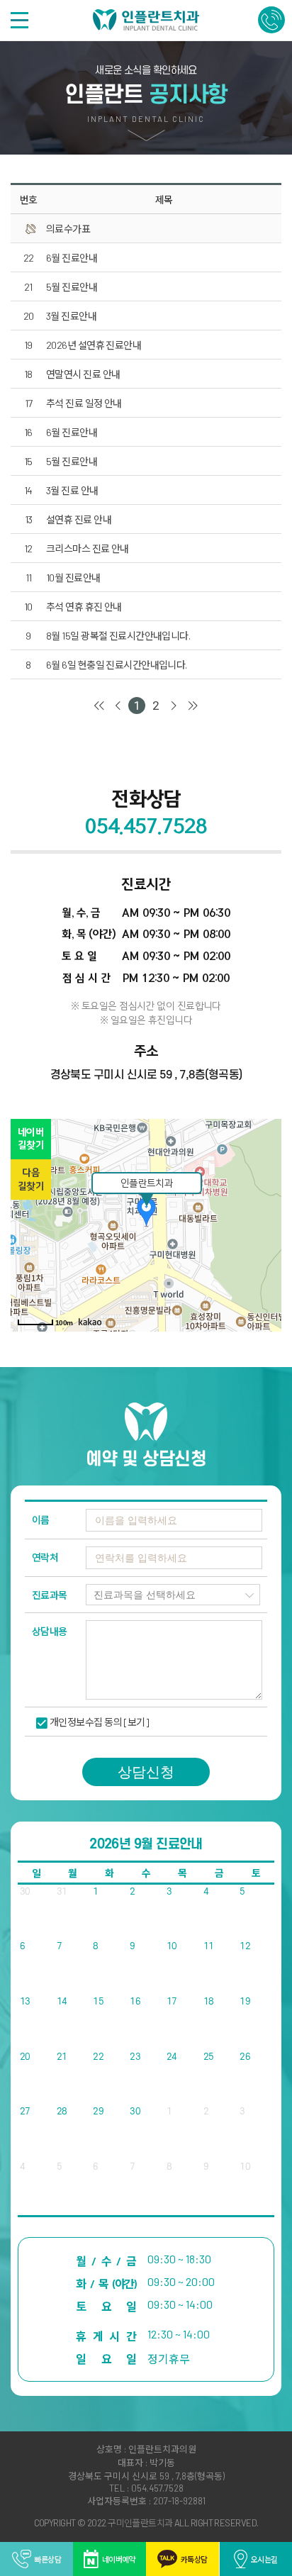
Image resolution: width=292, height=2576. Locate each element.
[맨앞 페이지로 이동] (99, 706)
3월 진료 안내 (72, 490)
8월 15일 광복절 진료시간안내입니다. (118, 636)
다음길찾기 (31, 1180)
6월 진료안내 (72, 258)
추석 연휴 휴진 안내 (84, 607)
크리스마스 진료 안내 (88, 548)
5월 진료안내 (72, 287)
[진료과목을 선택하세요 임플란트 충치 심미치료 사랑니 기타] (173, 1594)
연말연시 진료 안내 (83, 374)
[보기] (136, 1722)
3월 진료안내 (71, 316)
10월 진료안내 (73, 578)
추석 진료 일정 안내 (84, 403)
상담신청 (146, 1772)
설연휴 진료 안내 (79, 519)
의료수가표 (68, 229)
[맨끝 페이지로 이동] (193, 706)
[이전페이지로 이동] (118, 706)
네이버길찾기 (31, 1139)
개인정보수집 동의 (86, 1722)
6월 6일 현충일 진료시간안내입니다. (117, 665)
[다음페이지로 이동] (174, 706)
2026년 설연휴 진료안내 (94, 345)
